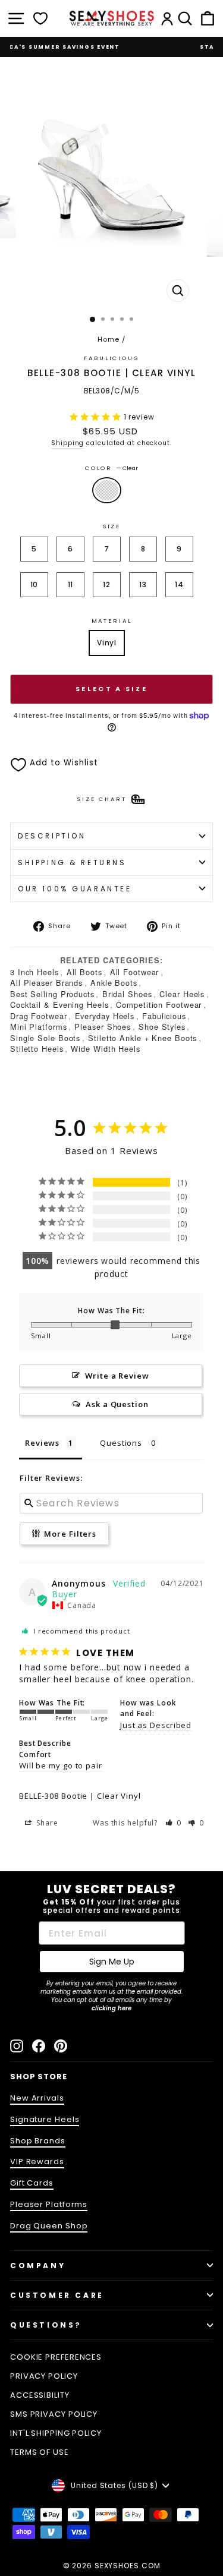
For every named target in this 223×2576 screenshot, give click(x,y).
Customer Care (57, 2295)
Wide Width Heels (105, 1049)
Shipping (67, 443)
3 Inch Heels (34, 972)
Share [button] (46, 1823)
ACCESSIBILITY (40, 2395)
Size (111, 526)
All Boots (84, 972)
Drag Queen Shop (49, 2226)
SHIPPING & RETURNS (72, 863)
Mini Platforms (39, 1027)
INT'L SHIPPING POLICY (56, 2433)
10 (34, 584)
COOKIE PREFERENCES (56, 2357)
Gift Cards (32, 2183)
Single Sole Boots (45, 1038)
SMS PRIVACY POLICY (54, 2414)
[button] (174, 1823)
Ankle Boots (114, 983)
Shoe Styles (162, 1027)
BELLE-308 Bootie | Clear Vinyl (80, 1796)
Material (112, 621)
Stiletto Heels (37, 1049)
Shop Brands (38, 2141)
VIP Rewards (37, 2162)
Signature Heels (45, 2119)
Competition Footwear (159, 1005)
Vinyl (107, 643)
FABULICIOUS (111, 358)
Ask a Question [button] (117, 1404)
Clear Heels (182, 994)
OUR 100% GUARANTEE (75, 889)
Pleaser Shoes (103, 1027)
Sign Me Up (112, 1962)
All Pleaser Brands (46, 983)
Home (109, 339)
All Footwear (135, 972)
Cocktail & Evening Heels (59, 1005)
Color (111, 468)
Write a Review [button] (117, 1376)
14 (179, 584)
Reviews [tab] (42, 1443)
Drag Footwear (39, 1016)
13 (143, 584)
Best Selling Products (52, 994)
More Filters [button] (70, 1534)
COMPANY (38, 2266)
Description (52, 836)
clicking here (111, 2008)
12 (107, 584)
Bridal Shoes (127, 994)
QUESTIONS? (46, 2325)
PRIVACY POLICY (44, 2376)
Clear (107, 490)
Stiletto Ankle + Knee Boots (142, 1038)
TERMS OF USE (40, 2452)
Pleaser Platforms (49, 2204)
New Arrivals (37, 2098)
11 (71, 584)
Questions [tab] (121, 1443)
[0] (40, 18)
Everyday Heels (105, 1016)
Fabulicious (164, 1016)
